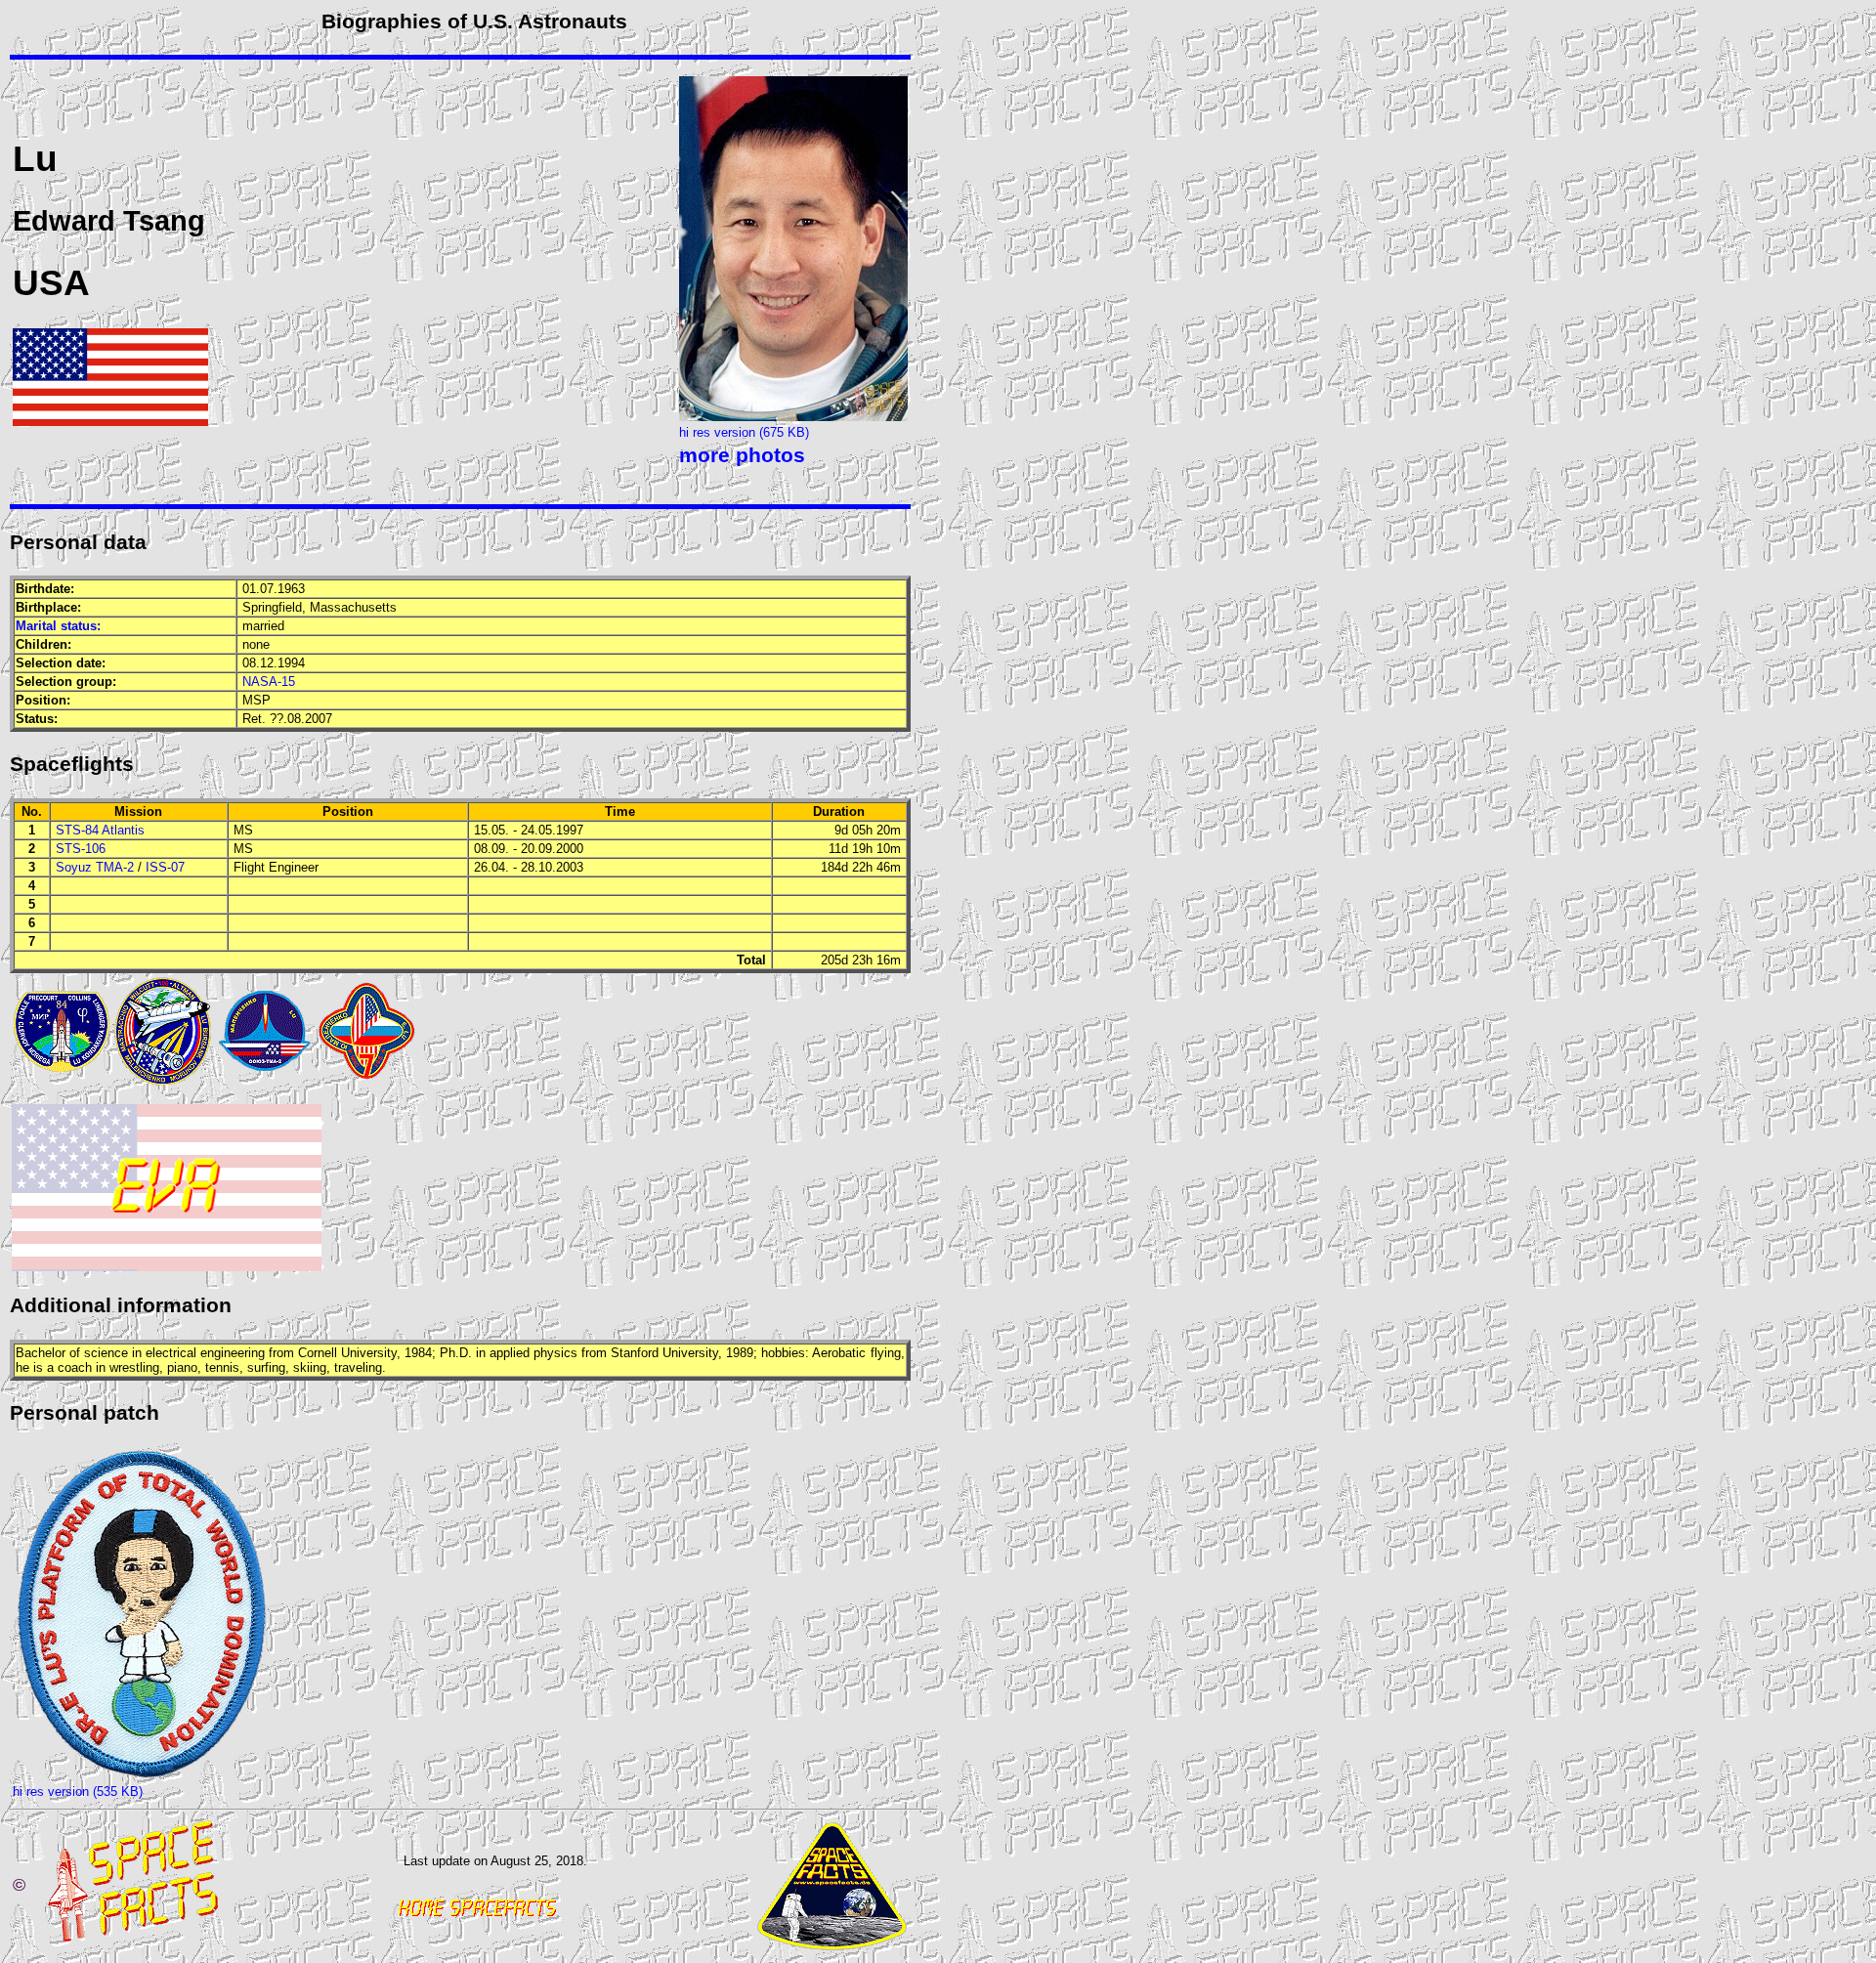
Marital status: (58, 626)
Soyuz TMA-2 (95, 867)
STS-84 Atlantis (100, 830)
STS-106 (81, 849)
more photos (742, 455)
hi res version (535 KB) (78, 1792)
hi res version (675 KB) (744, 432)
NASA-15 (269, 682)
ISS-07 (165, 867)
